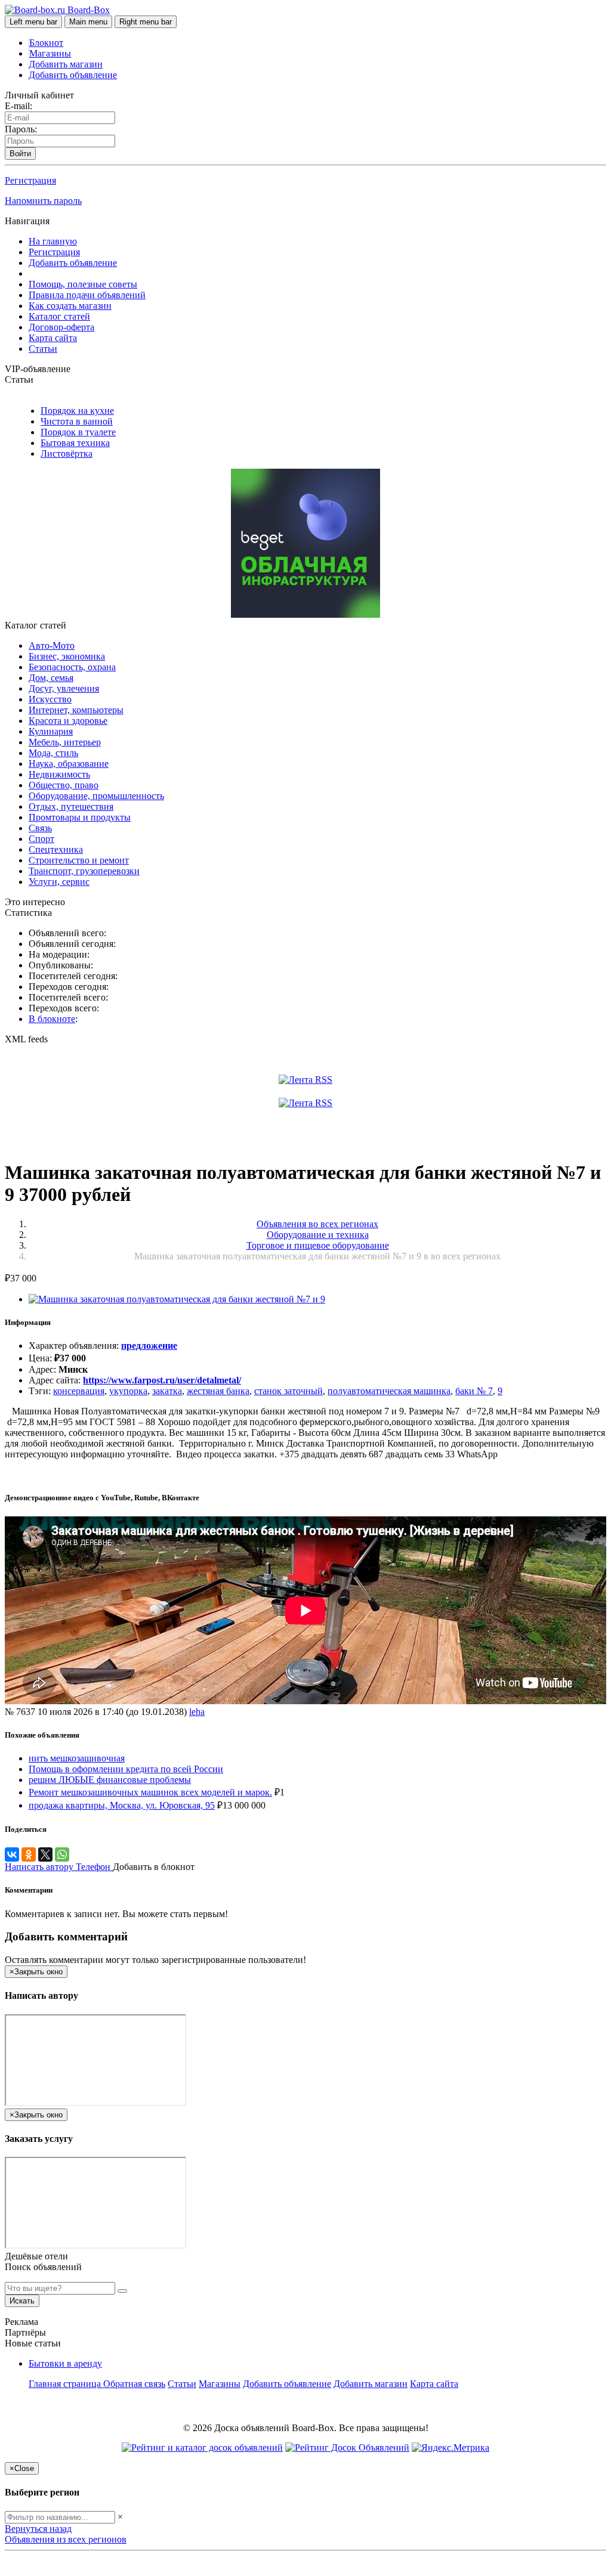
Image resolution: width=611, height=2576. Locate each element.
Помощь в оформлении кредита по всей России (126, 1769)
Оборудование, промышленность (96, 796)
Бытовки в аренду (65, 2363)
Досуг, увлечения (64, 688)
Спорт (41, 839)
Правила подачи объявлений (87, 295)
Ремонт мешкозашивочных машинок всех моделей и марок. (150, 1792)
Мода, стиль (53, 753)
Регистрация (30, 180)
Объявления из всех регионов (66, 2539)
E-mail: (18, 106)
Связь (40, 828)
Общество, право (64, 785)
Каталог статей (59, 316)
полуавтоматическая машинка (389, 1391)
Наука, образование (69, 764)
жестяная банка (218, 1391)
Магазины (50, 53)
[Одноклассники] (29, 1854)
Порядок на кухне (77, 411)
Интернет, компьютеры (76, 710)
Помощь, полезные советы (83, 284)
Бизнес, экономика (67, 656)
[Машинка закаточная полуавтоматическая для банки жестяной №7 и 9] (177, 1299)
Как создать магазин (70, 306)
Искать (22, 2301)
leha (197, 1712)
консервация (79, 1391)
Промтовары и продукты (80, 817)
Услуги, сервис (59, 882)
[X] (45, 1854)
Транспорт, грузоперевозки (84, 871)
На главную (53, 241)
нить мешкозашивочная (77, 1758)
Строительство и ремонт (79, 860)
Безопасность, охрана (72, 667)
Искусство (50, 699)
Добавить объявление (73, 75)
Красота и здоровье (68, 721)
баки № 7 (474, 1391)
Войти (20, 154)
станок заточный (288, 1391)
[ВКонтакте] (12, 1854)
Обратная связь (134, 2384)
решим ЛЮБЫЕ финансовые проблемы (110, 1780)
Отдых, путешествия (71, 806)
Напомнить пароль (43, 201)
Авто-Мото (52, 645)
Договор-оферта (61, 327)
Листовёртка (67, 453)
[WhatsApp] (62, 1854)
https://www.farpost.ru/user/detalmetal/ (162, 1380)
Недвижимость (59, 774)
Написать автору (40, 1867)
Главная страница (66, 2384)
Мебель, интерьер (65, 742)
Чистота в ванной (77, 421)
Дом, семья (51, 678)
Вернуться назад (38, 2529)
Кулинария (51, 731)
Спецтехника (56, 849)
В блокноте (52, 1019)
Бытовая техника (75, 443)
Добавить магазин (66, 64)
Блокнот (46, 43)
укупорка (128, 1391)
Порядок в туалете (78, 432)
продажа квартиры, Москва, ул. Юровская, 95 (122, 1805)
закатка (167, 1391)
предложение (149, 1346)
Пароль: (21, 129)
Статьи (43, 349)
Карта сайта (53, 338)
